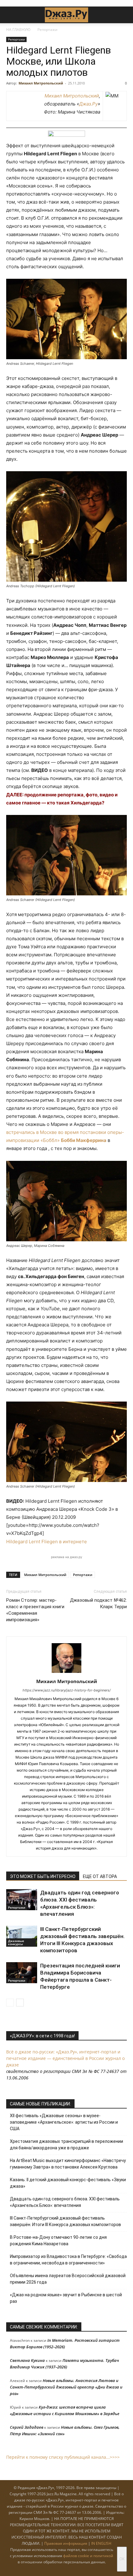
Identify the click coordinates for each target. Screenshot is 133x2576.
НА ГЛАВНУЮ (18, 30)
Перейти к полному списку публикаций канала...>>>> (63, 2457)
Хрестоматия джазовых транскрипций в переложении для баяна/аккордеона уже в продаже (66, 2145)
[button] (11, 15)
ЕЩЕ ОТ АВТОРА (100, 1876)
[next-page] (20, 2003)
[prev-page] (10, 2003)
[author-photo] (66, 1673)
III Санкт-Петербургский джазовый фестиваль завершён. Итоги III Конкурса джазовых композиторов (65, 2221)
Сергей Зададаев (27, 2427)
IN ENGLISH (101, 2543)
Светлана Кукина (27, 2360)
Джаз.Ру (88, 104)
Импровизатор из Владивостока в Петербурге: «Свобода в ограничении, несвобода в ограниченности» (68, 2260)
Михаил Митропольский (41, 83)
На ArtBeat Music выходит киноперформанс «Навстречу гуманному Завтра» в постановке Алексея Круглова (68, 2164)
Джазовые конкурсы (16, 1942)
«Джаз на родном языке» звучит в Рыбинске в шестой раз (66, 2298)
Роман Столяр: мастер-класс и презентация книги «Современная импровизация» (35, 1610)
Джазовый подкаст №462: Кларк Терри (98, 1603)
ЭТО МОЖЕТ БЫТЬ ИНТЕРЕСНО (43, 1876)
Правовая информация (66, 2543)
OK (122, 2559)
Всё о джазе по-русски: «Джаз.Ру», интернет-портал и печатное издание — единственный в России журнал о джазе (65, 2058)
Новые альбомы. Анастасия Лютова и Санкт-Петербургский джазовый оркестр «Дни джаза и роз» (66, 2387)
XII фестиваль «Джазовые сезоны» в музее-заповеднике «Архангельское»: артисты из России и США (64, 2122)
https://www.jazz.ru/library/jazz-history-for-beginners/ (67, 1690)
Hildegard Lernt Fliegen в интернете (47, 1542)
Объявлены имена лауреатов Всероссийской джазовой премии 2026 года (68, 2279)
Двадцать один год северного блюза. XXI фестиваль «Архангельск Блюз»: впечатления (65, 2202)
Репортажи (47, 30)
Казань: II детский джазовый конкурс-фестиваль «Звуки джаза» (68, 2183)
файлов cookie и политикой (88, 2556)
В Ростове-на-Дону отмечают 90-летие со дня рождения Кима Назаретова (58, 2240)
